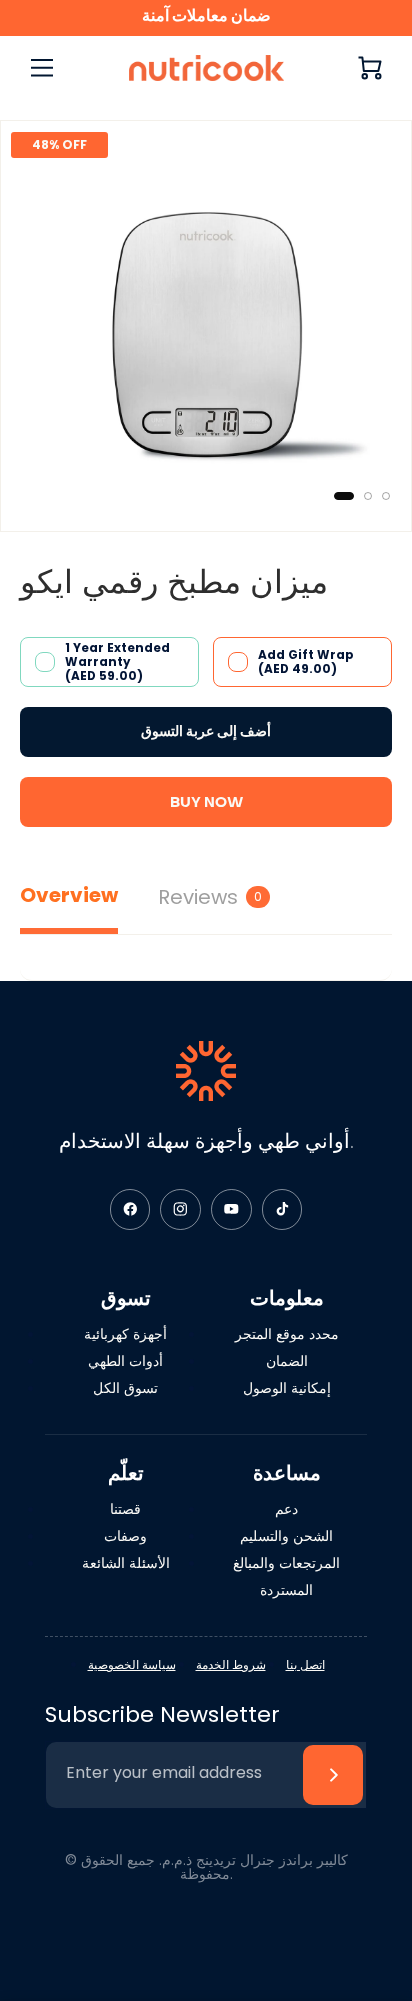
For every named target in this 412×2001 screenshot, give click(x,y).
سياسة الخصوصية (132, 1664)
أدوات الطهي (125, 1361)
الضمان (287, 1361)
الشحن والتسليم (286, 1536)
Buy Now (206, 802)
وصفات (125, 1536)
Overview (69, 895)
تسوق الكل (125, 1388)
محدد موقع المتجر (287, 1334)
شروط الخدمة (231, 1664)
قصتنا (125, 1509)
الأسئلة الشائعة (126, 1563)
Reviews (210, 897)
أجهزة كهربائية (125, 1334)
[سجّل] (333, 1775)
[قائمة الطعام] (42, 68)
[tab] (344, 496)
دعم (286, 1509)
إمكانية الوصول (287, 1388)
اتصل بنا (305, 1664)
